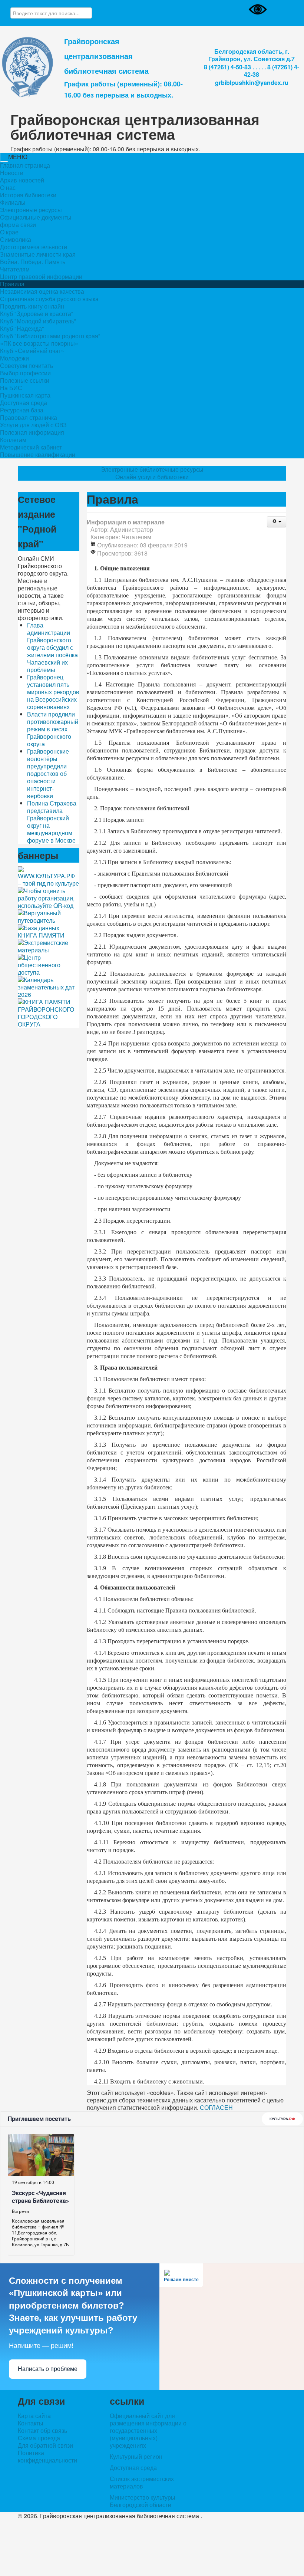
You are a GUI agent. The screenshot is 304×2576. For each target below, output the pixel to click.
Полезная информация (32, 432)
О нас (8, 188)
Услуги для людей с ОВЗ (33, 425)
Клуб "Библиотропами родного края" (50, 336)
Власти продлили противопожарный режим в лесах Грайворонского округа (53, 729)
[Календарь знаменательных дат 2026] (49, 986)
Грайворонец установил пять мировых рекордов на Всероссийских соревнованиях (53, 692)
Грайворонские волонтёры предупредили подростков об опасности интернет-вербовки (48, 773)
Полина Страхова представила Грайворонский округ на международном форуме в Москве (52, 822)
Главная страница (25, 165)
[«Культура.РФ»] (49, 876)
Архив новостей (22, 180)
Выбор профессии (25, 373)
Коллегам (13, 440)
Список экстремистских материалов (142, 2482)
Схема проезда (39, 2438)
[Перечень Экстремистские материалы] (49, 946)
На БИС (11, 388)
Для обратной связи (45, 2445)
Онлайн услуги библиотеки (152, 477)
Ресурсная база (22, 410)
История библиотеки (28, 195)
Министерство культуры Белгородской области (143, 2501)
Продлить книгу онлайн (32, 306)
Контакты (31, 2423)
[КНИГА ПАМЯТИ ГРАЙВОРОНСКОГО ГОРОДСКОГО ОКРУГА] (49, 1012)
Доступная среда (24, 403)
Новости (12, 173)
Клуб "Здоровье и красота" (37, 314)
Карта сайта (34, 2416)
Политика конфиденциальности (47, 2457)
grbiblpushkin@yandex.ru (252, 83)
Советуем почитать (27, 365)
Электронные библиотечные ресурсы (152, 470)
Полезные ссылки (25, 380)
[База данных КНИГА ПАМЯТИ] (49, 931)
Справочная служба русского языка (49, 299)
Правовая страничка (29, 417)
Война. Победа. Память (33, 262)
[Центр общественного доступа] (49, 964)
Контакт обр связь (42, 2430)
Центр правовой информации (41, 276)
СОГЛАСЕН (216, 2107)
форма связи (18, 225)
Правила (12, 284)
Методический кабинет (31, 447)
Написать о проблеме (48, 2369)
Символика (16, 239)
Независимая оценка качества (42, 291)
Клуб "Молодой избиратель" (38, 321)
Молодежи (14, 358)
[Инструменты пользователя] (277, 522)
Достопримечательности (34, 247)
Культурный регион (136, 2456)
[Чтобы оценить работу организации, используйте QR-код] (49, 897)
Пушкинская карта (25, 395)
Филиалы (13, 202)
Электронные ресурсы (31, 210)
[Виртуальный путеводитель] (49, 916)
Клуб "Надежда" (22, 328)
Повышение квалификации (38, 454)
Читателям (15, 269)
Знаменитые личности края (38, 254)
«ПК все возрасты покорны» (39, 343)
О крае (9, 232)
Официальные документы (36, 217)
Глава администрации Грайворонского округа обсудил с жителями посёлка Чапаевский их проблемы (52, 647)
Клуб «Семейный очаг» (32, 351)
